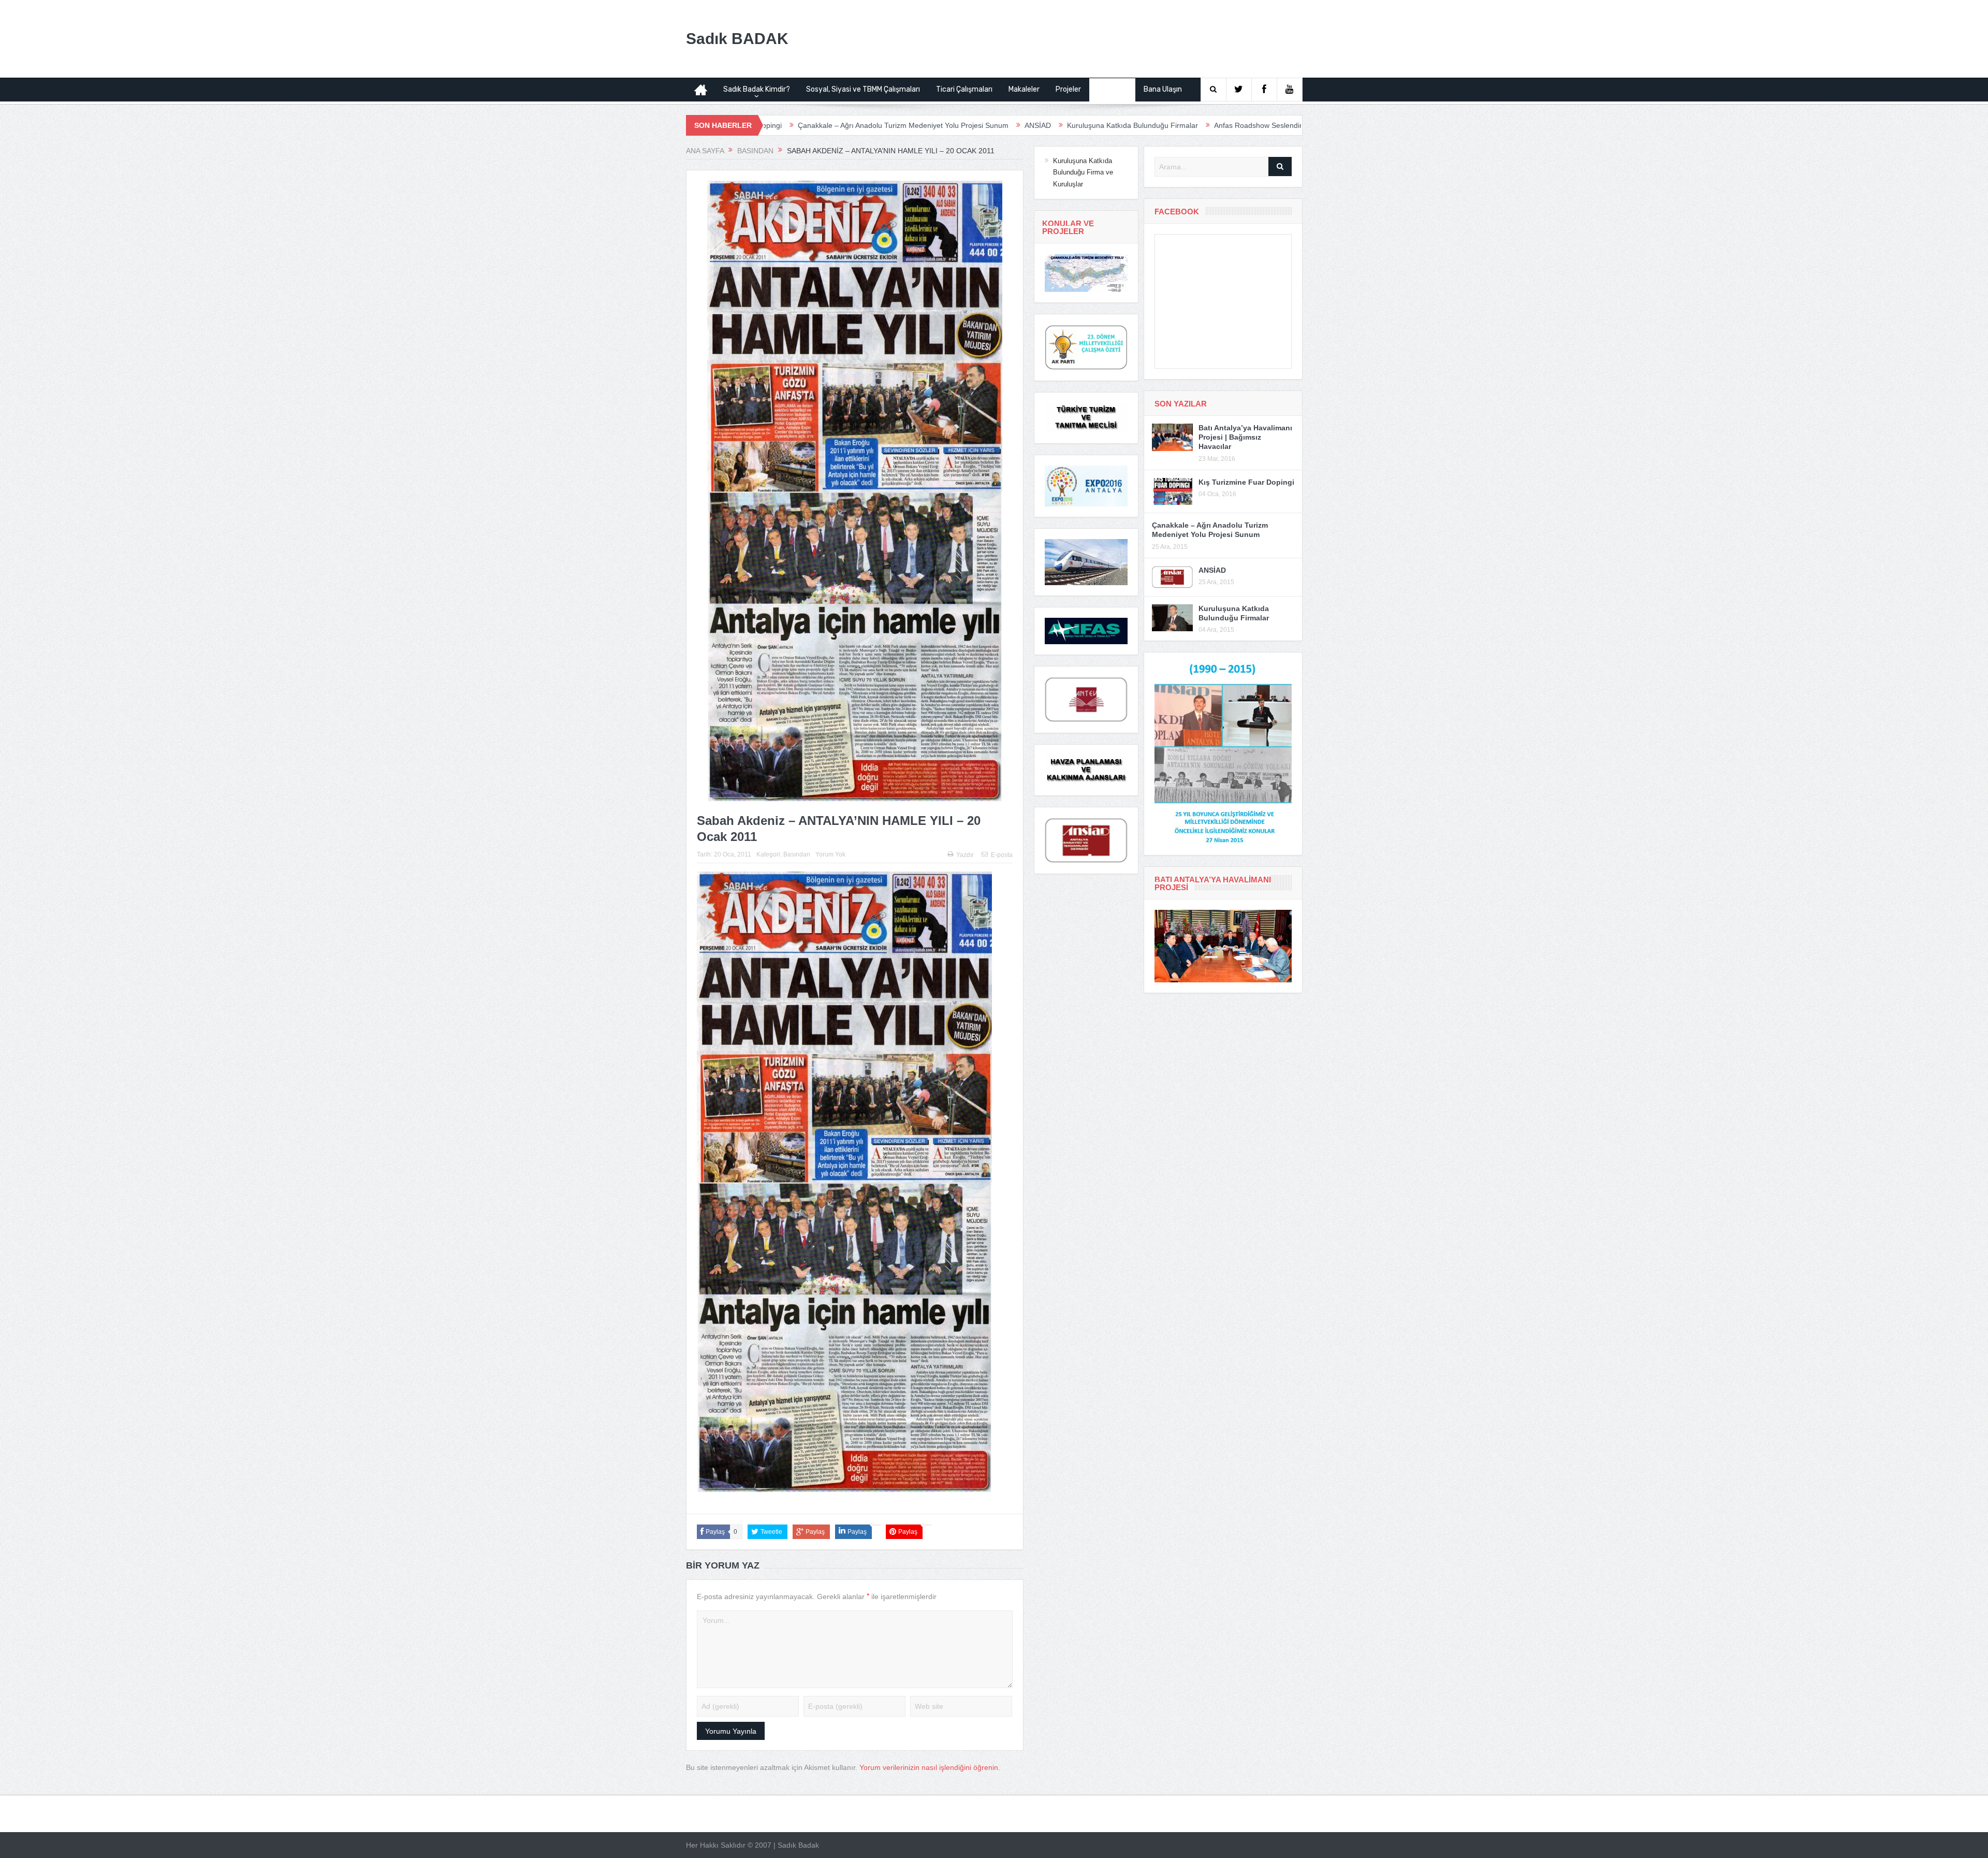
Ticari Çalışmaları (964, 89)
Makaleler (1024, 89)
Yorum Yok (830, 854)
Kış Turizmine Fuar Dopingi (1246, 482)
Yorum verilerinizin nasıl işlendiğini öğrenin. (930, 1767)
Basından (1112, 89)
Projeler (1068, 89)
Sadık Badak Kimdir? (757, 89)
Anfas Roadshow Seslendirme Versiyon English (1119, 125)
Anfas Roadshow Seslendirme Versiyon (1277, 125)
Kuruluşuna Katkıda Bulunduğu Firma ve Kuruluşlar (1083, 172)
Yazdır (965, 855)
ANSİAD (866, 125)
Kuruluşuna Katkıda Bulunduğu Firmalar (961, 125)
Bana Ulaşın (1163, 89)
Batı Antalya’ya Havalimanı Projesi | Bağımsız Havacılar (1245, 437)
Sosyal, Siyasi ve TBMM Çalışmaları (863, 89)
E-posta (1002, 855)
